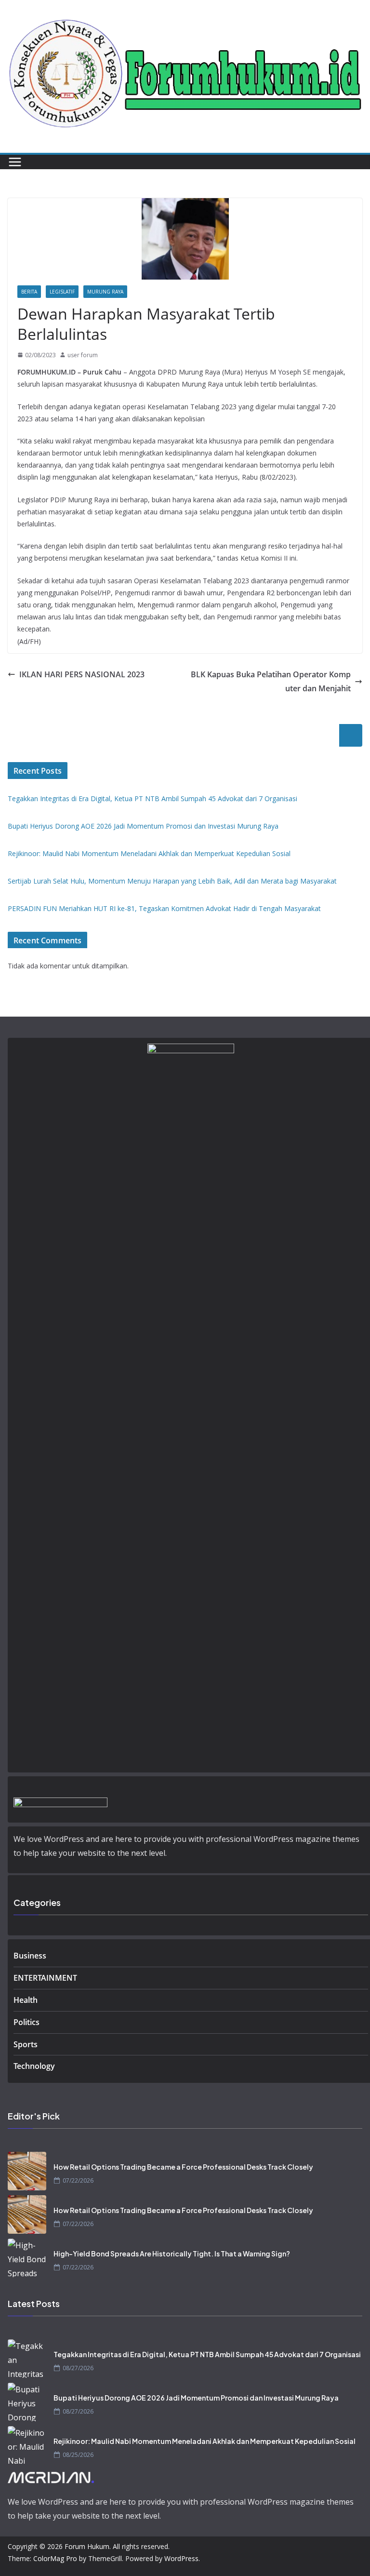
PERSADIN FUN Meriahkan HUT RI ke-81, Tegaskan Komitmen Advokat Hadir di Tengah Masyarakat (164, 908)
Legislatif (62, 292)
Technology (34, 2066)
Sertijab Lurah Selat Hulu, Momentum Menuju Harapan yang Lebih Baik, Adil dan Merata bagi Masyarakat (172, 881)
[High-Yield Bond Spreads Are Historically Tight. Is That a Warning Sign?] (27, 2258)
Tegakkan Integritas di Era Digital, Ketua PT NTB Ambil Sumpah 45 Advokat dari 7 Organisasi (152, 798)
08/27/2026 (78, 2368)
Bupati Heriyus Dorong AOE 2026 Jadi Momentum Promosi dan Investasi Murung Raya (143, 826)
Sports (26, 2044)
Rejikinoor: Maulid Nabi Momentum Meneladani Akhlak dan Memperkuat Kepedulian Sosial (149, 853)
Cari (351, 735)
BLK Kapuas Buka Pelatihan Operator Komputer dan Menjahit (271, 681)
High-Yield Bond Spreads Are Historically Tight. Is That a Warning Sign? (172, 2254)
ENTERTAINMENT (45, 1978)
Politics (26, 2022)
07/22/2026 (78, 2180)
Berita (29, 292)
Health (26, 2000)
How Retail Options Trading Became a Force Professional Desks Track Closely (183, 2167)
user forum (83, 355)
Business (30, 1956)
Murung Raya (105, 292)
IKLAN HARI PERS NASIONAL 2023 (82, 674)
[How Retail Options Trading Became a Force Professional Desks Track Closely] (27, 2171)
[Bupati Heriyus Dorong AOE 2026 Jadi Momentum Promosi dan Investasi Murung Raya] (27, 2402)
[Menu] (15, 162)
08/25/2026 (78, 2455)
